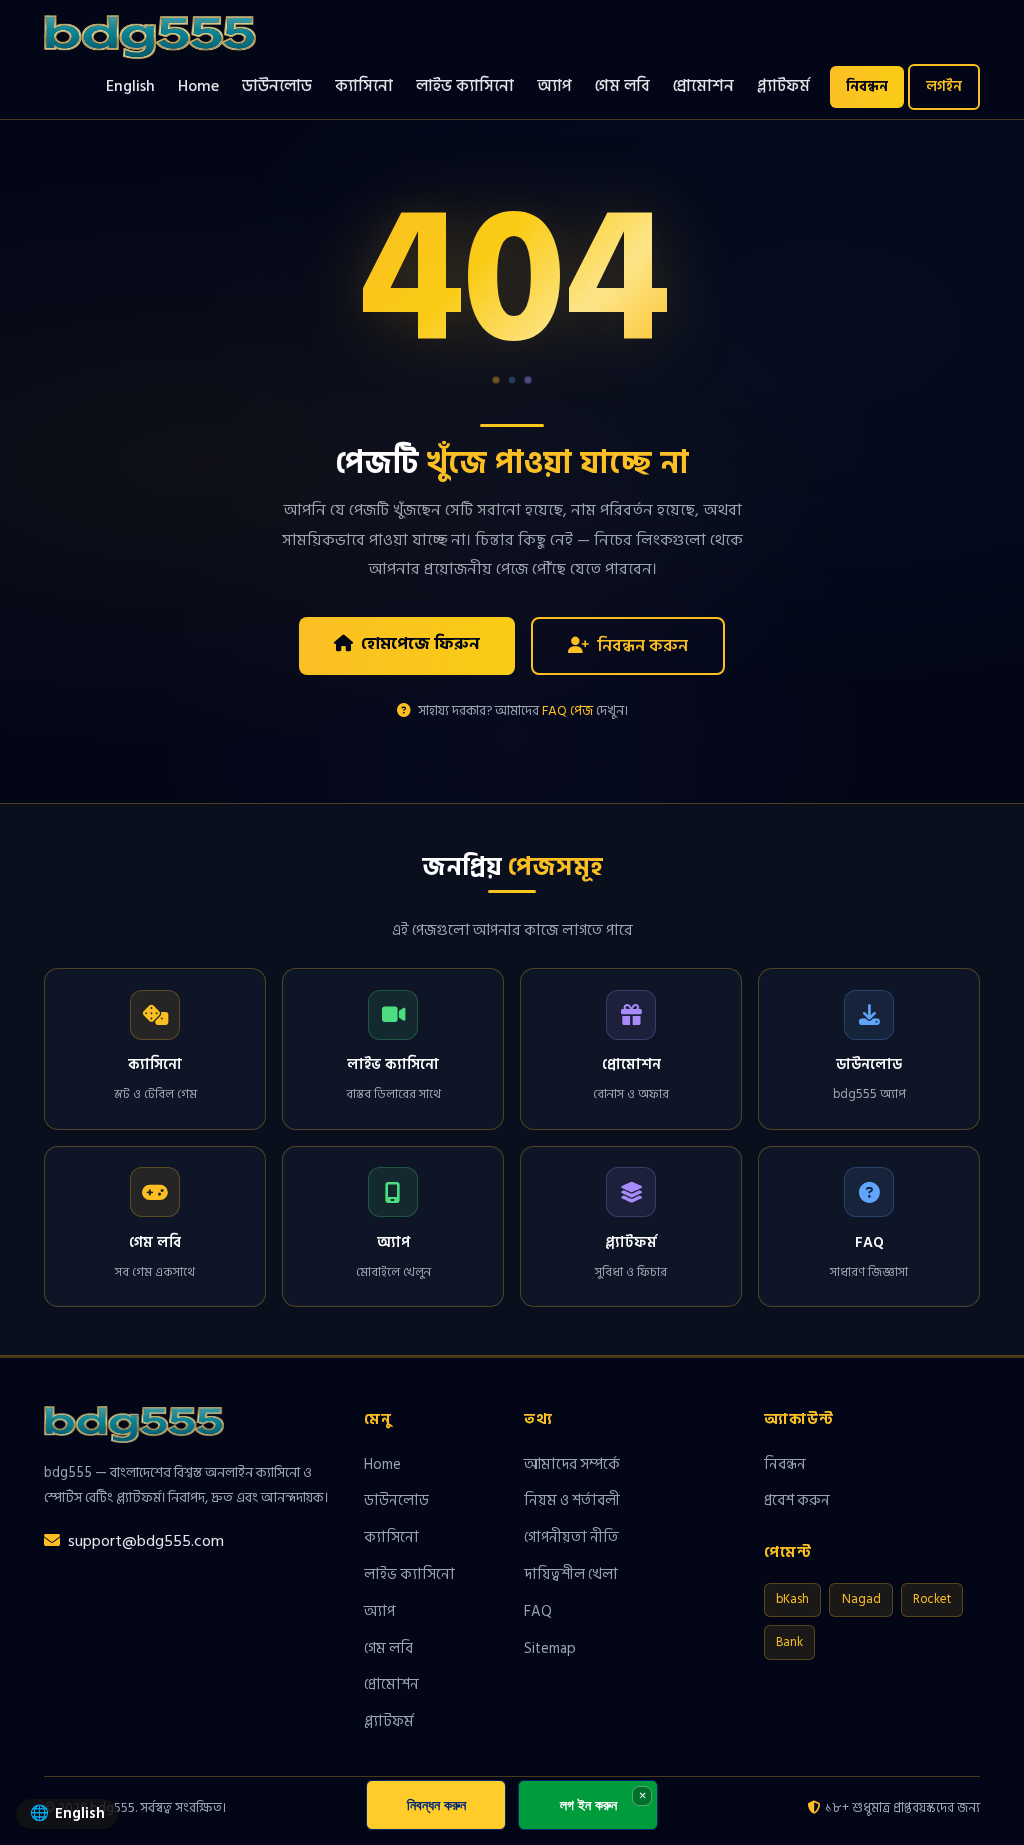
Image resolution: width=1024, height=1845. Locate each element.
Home (198, 86)
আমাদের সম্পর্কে (572, 1464)
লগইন (944, 86)
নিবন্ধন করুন (642, 645)
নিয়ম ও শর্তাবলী (572, 1500)
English (130, 86)
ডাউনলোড (277, 86)
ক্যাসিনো (364, 86)
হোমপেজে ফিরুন (420, 643)
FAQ (538, 1611)
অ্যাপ (554, 86)
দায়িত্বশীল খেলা (571, 1574)
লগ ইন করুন (588, 1804)
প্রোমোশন (703, 86)
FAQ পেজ (567, 711)
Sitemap (550, 1648)
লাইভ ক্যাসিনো (465, 86)
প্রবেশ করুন (797, 1500)
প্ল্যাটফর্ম (783, 86)
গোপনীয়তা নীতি (571, 1537)
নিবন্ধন (867, 86)
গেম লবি (622, 86)
